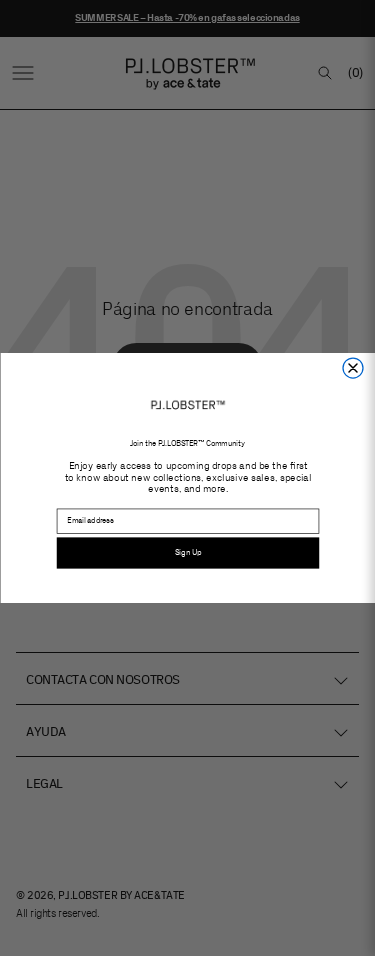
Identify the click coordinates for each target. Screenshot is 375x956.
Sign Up (187, 552)
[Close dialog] (353, 368)
